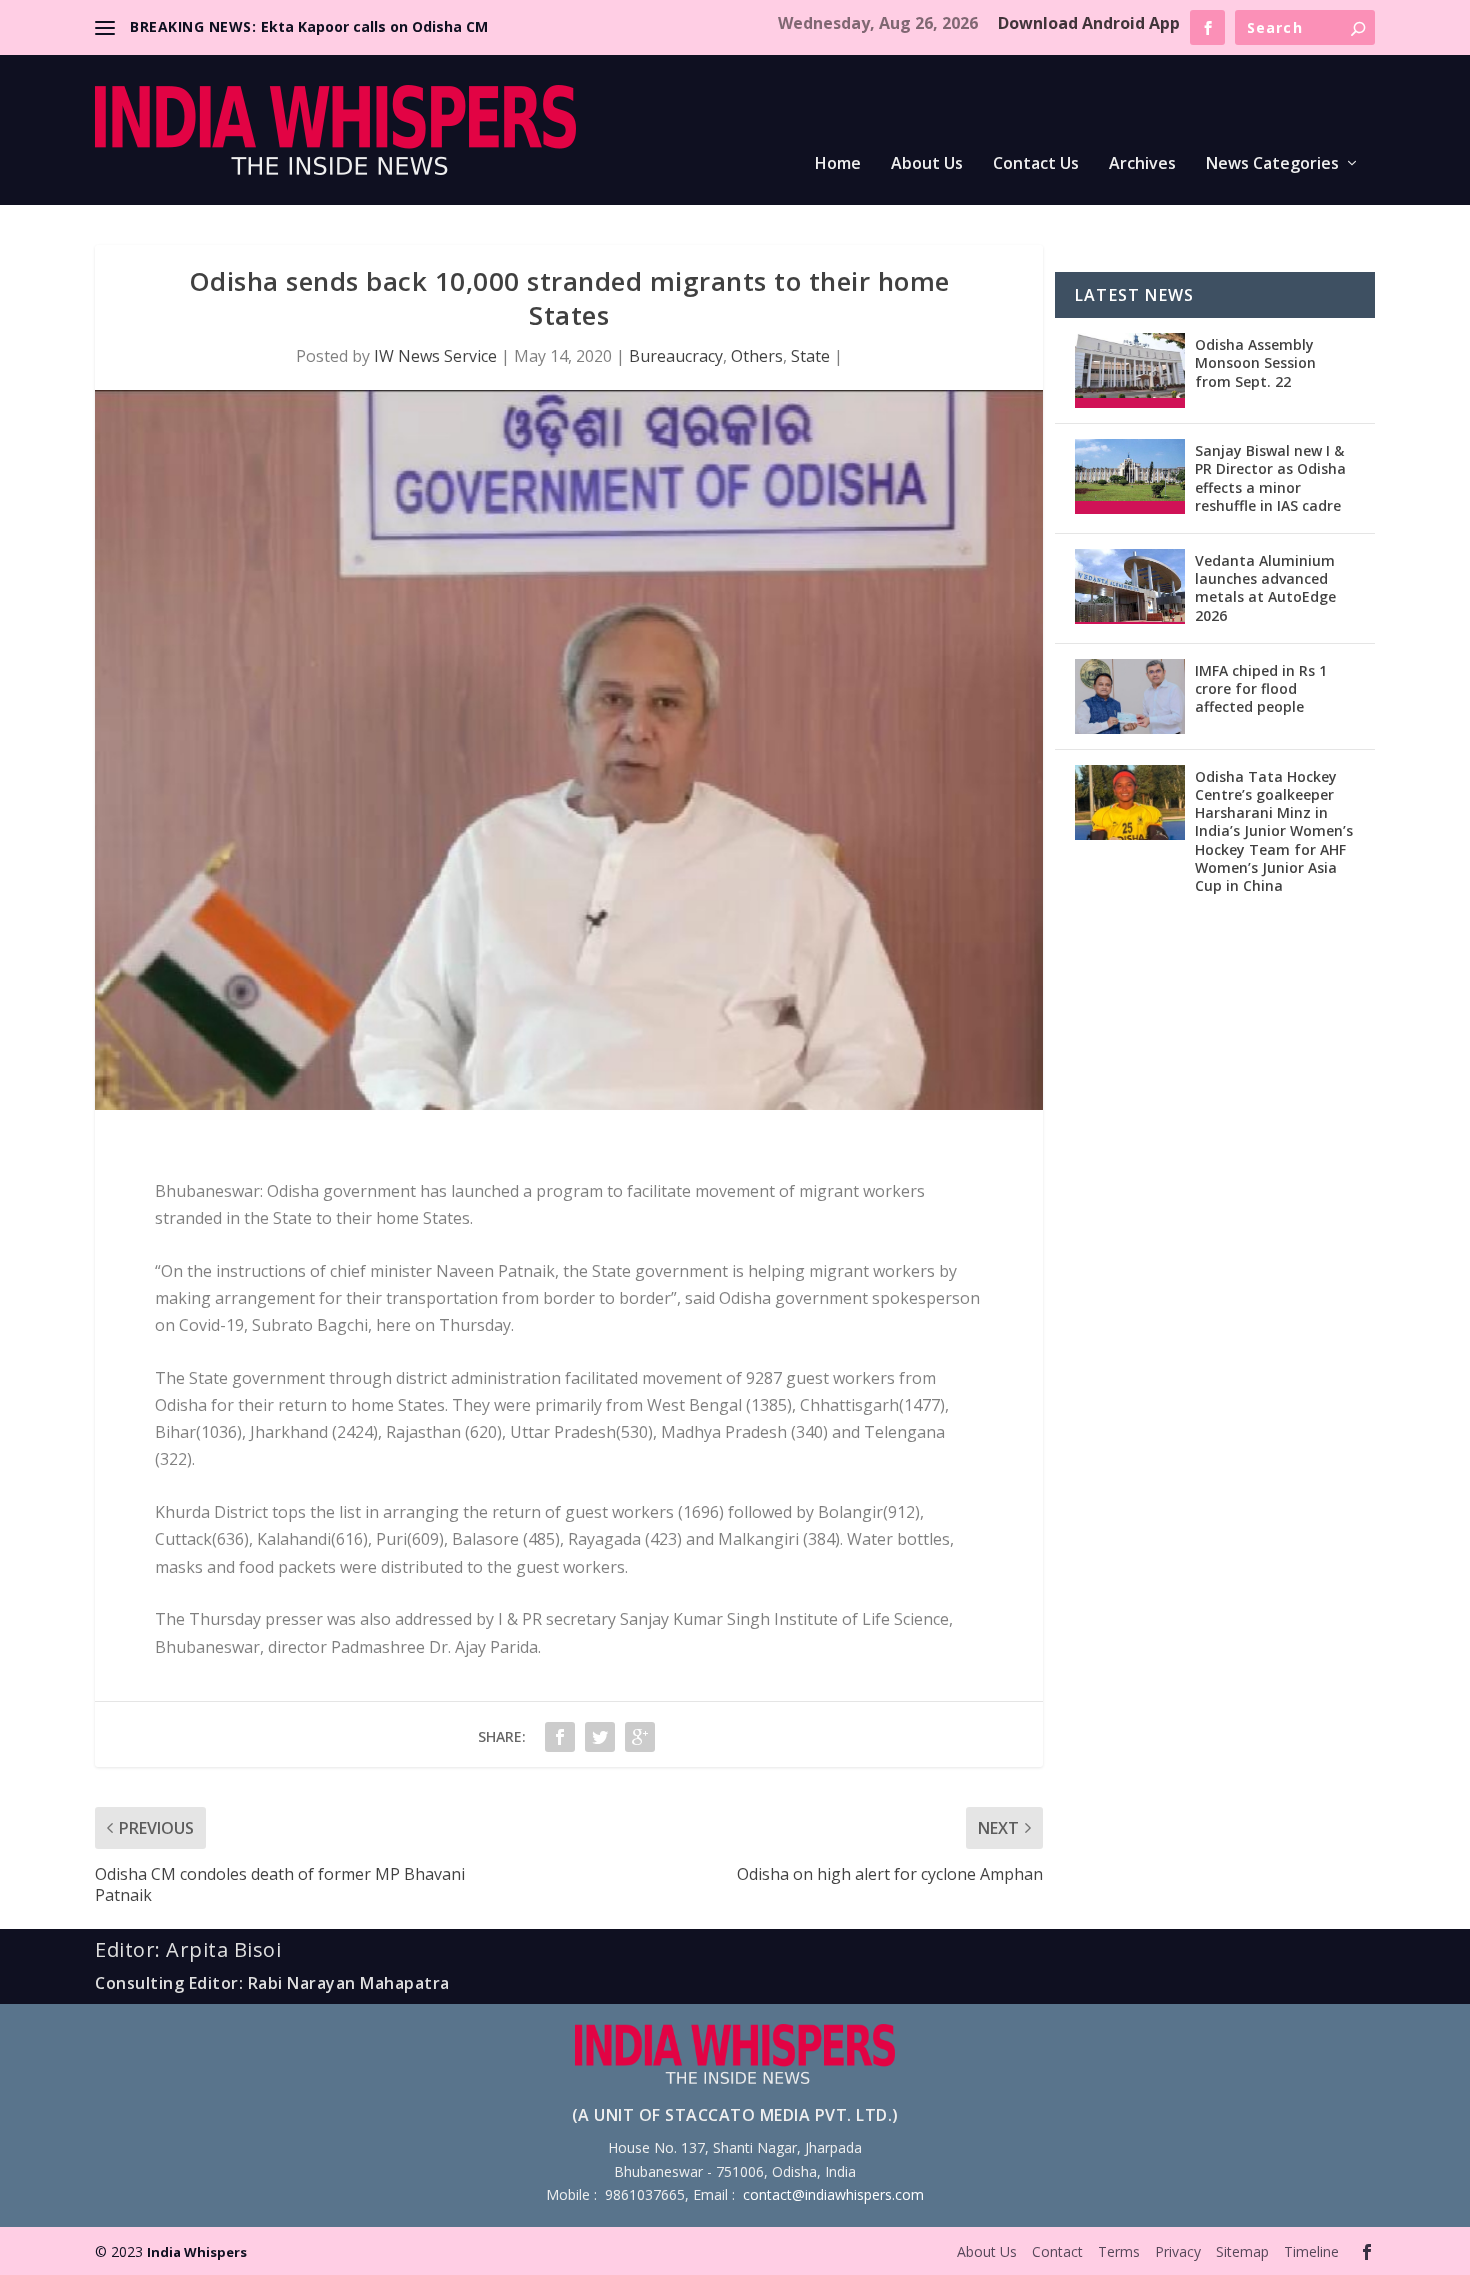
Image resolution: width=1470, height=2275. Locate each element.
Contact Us (1036, 164)
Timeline (1311, 2251)
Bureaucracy (676, 356)
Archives (1142, 164)
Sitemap (1242, 2251)
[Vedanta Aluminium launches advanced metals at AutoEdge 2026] (1130, 586)
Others (757, 356)
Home (838, 164)
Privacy (1178, 2251)
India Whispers (197, 2252)
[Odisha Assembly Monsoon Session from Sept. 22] (1130, 370)
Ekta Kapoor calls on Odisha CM (374, 26)
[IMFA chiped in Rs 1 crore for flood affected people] (1130, 696)
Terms (1119, 2251)
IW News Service (435, 356)
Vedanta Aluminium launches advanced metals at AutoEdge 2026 (1265, 588)
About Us (927, 164)
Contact (1057, 2251)
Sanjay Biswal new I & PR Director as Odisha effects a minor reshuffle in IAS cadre (1270, 478)
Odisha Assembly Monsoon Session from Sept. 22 (1255, 362)
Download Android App (1089, 23)
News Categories (1272, 164)
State (810, 356)
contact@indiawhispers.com (833, 2194)
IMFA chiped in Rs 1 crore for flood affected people (1261, 688)
